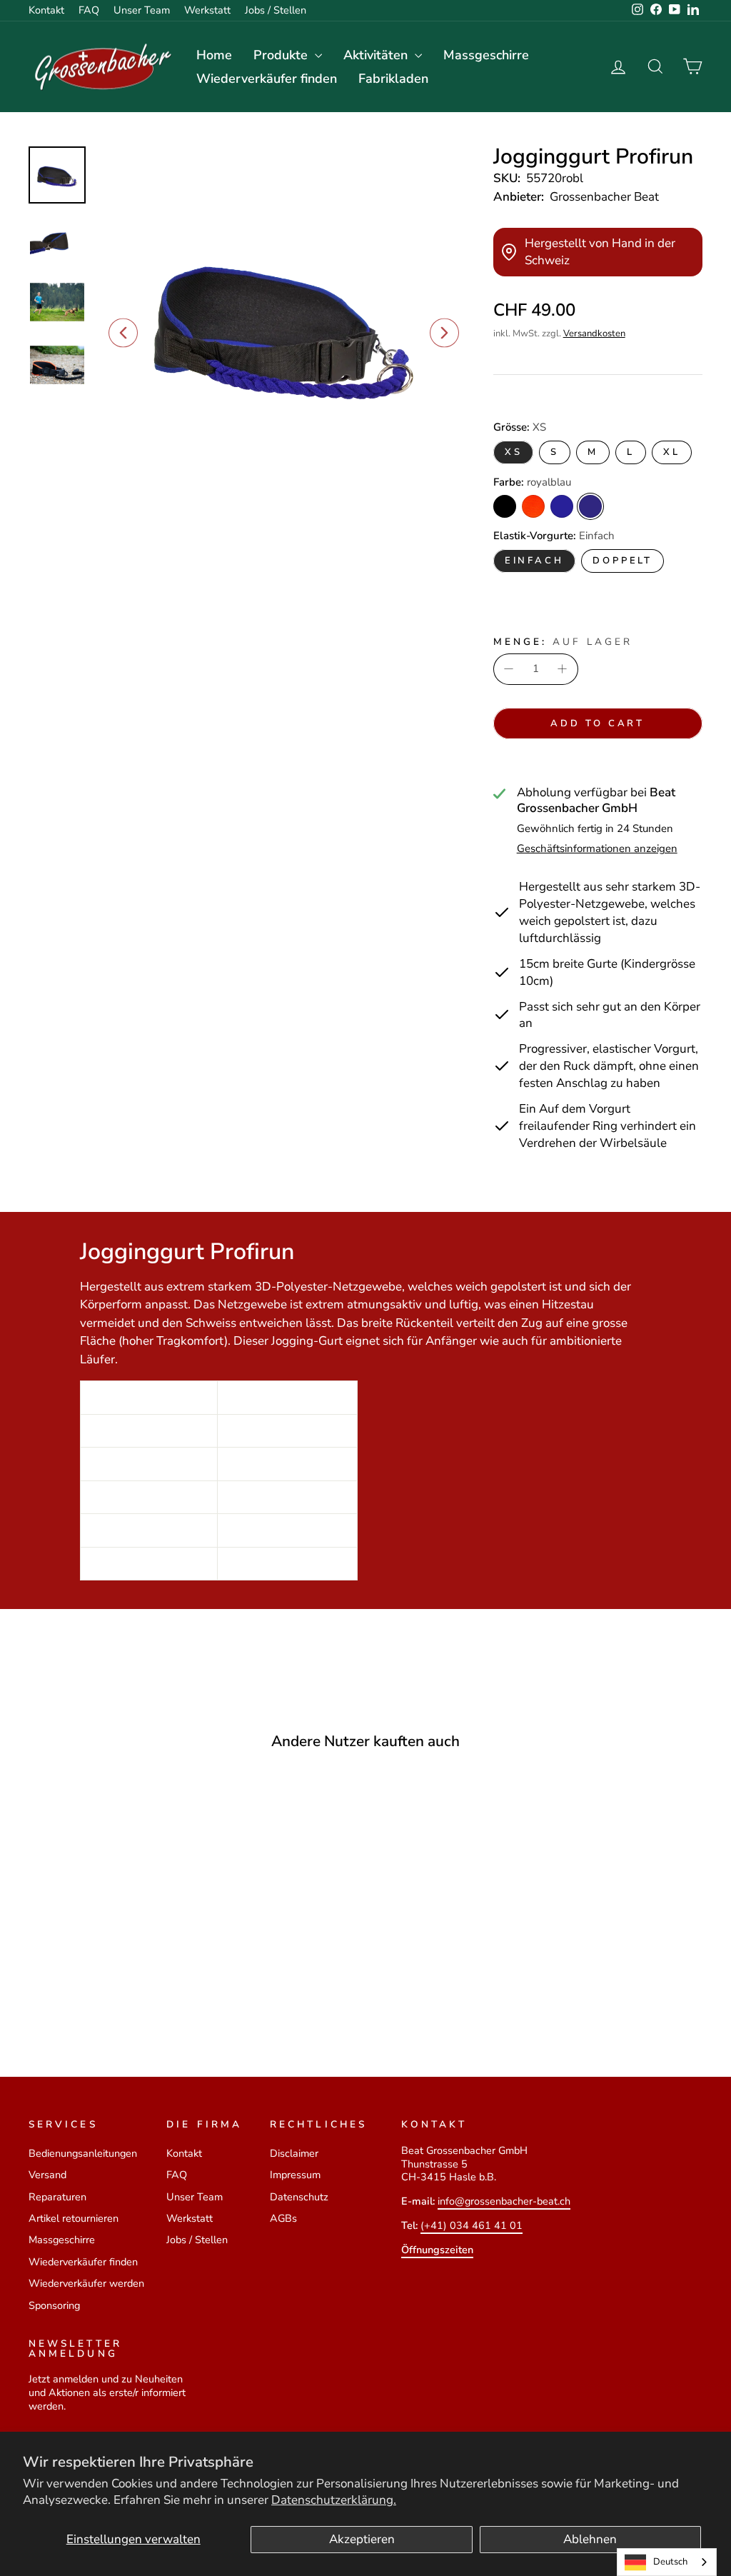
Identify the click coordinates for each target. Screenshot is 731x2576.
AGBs (283, 2218)
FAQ (89, 10)
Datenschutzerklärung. (334, 2500)
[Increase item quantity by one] (563, 669)
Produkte (282, 55)
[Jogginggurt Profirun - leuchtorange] (97, 1992)
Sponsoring (54, 2305)
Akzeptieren (362, 2539)
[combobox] (667, 2562)
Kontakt (46, 10)
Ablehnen (590, 2539)
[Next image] (444, 333)
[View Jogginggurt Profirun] (57, 175)
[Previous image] (123, 333)
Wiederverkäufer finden (267, 79)
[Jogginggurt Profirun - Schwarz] (78, 1992)
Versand (47, 2175)
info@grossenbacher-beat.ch (504, 2201)
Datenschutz (299, 2197)
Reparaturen (57, 2197)
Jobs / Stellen (276, 10)
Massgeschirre (486, 55)
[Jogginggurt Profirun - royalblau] (136, 1992)
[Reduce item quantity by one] (509, 669)
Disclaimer (294, 2153)
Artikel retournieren (74, 2218)
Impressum (295, 2175)
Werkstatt (207, 10)
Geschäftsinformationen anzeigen (597, 849)
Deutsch (670, 2562)
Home (214, 55)
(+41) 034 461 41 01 (472, 2225)
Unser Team (142, 10)
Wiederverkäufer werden (86, 2283)
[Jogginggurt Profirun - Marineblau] (117, 1992)
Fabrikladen (393, 79)
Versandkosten (594, 334)
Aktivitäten (377, 55)
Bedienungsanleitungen (83, 2153)
